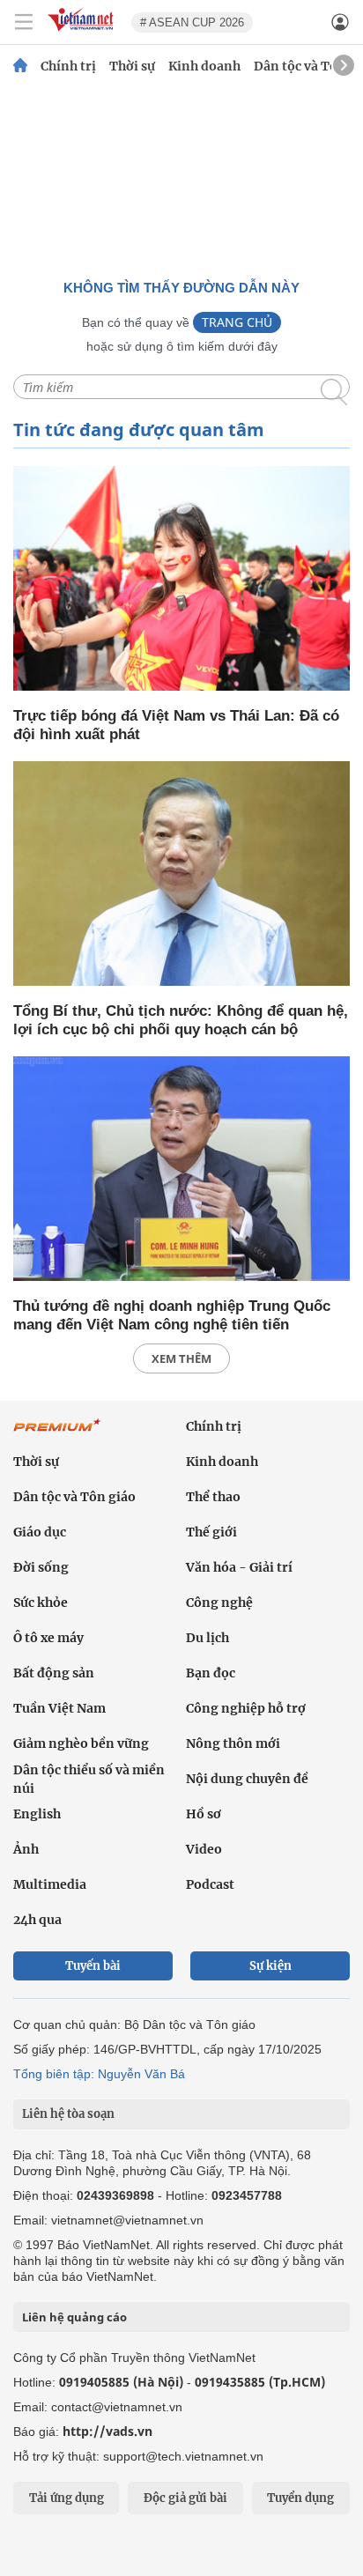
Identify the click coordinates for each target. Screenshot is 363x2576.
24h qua (37, 1920)
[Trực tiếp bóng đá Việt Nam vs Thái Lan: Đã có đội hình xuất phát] (181, 580)
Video (204, 1849)
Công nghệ (219, 1603)
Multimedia (50, 1884)
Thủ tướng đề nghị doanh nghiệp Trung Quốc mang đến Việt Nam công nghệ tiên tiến (172, 1315)
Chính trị (68, 66)
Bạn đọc (211, 1673)
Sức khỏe (41, 1603)
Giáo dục (40, 1532)
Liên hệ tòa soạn (68, 2114)
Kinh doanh (204, 66)
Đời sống (41, 1567)
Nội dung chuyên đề (247, 1779)
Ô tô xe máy (48, 1638)
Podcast (210, 1884)
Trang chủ (237, 322)
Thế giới (211, 1532)
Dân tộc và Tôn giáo (74, 1497)
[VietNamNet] (20, 66)
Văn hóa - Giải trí (239, 1567)
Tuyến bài (93, 1966)
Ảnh (26, 1849)
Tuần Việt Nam (59, 1708)
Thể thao (213, 1497)
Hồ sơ (204, 1814)
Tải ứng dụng (67, 2498)
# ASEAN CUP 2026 (192, 22)
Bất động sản (54, 1673)
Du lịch (207, 1638)
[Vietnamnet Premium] (57, 1434)
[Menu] (24, 22)
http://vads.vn (107, 2431)
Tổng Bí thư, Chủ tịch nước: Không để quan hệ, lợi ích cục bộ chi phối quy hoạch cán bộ (181, 1020)
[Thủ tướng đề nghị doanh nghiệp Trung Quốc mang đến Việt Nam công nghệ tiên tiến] (181, 1170)
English (37, 1814)
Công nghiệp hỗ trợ (246, 1708)
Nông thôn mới (233, 1743)
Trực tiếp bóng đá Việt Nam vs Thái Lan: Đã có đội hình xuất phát (176, 725)
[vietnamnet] (83, 32)
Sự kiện (270, 1966)
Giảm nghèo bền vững (81, 1743)
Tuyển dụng (300, 2498)
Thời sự (132, 66)
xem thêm (181, 1358)
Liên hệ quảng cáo (74, 2317)
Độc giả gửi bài (185, 2498)
